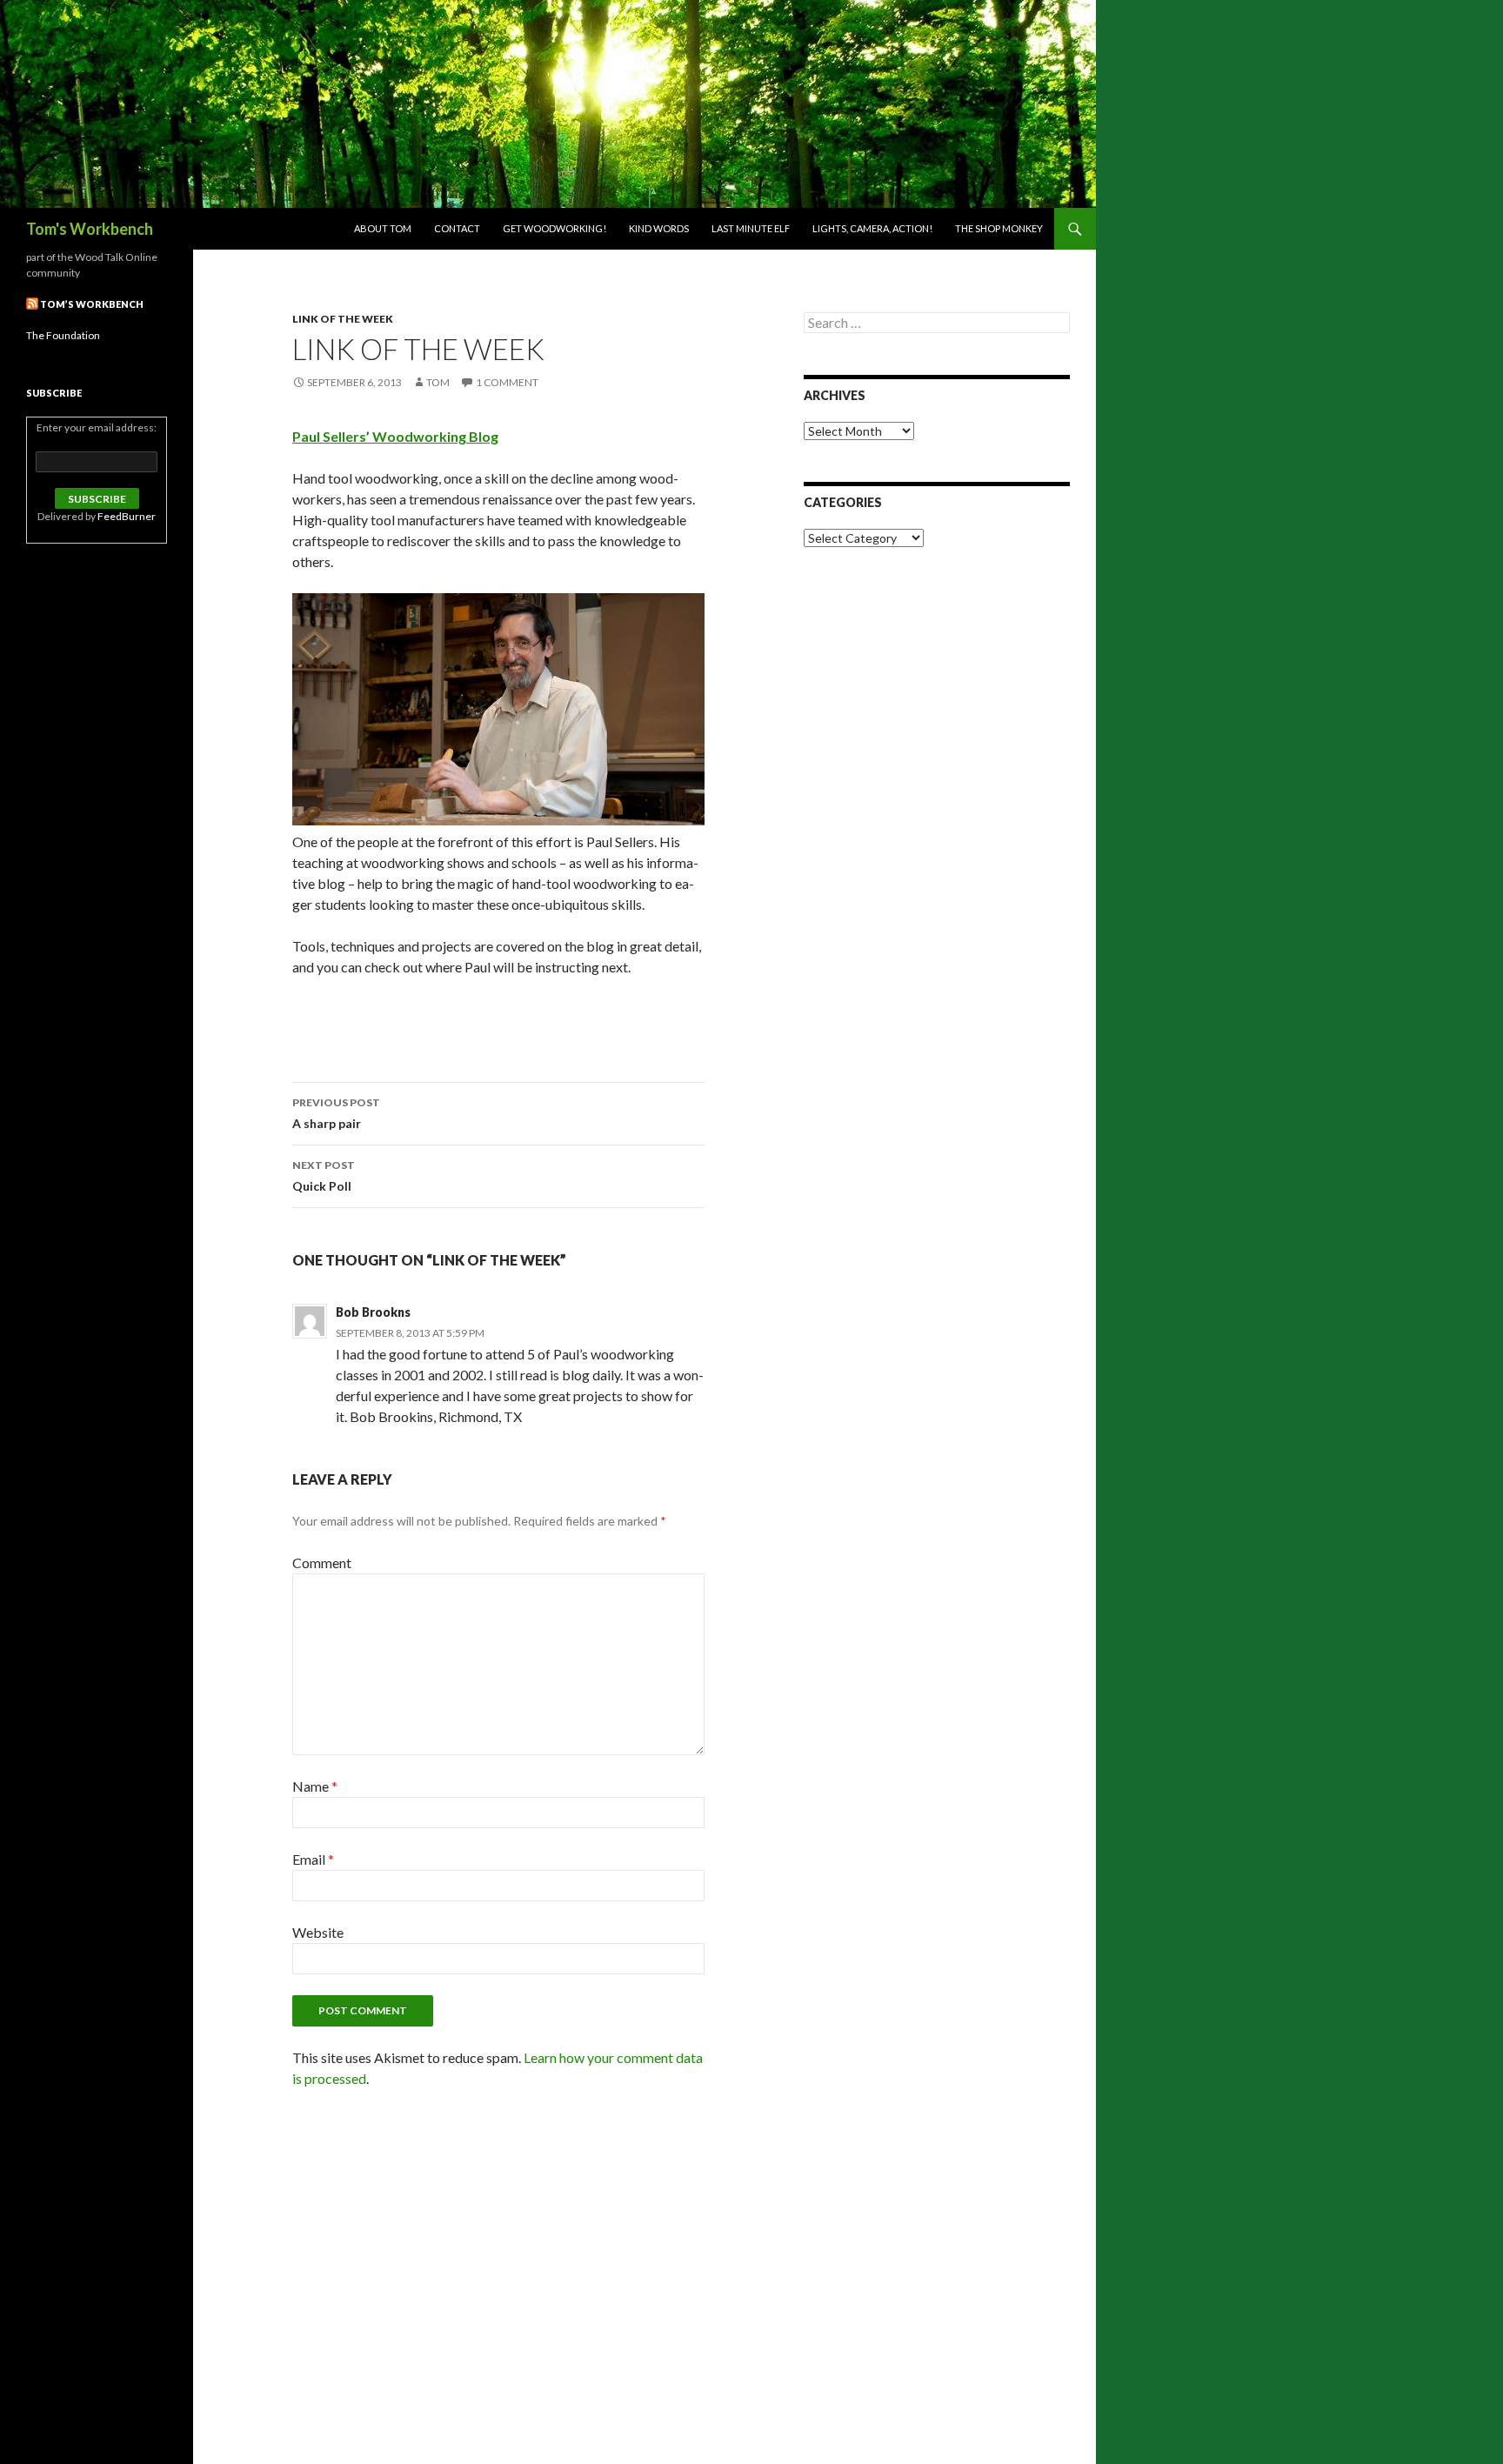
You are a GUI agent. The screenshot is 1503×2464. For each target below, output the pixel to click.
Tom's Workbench (90, 229)
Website (318, 1932)
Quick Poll (324, 1176)
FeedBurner (127, 516)
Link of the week (343, 319)
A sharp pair (336, 1113)
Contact (457, 228)
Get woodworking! (554, 228)
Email (313, 1859)
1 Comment (507, 382)
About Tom (383, 228)
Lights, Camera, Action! (872, 228)
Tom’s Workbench (92, 304)
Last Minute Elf (751, 228)
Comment (322, 1563)
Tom (438, 382)
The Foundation (63, 335)
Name (315, 1786)
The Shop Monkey (999, 228)
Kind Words (659, 228)
